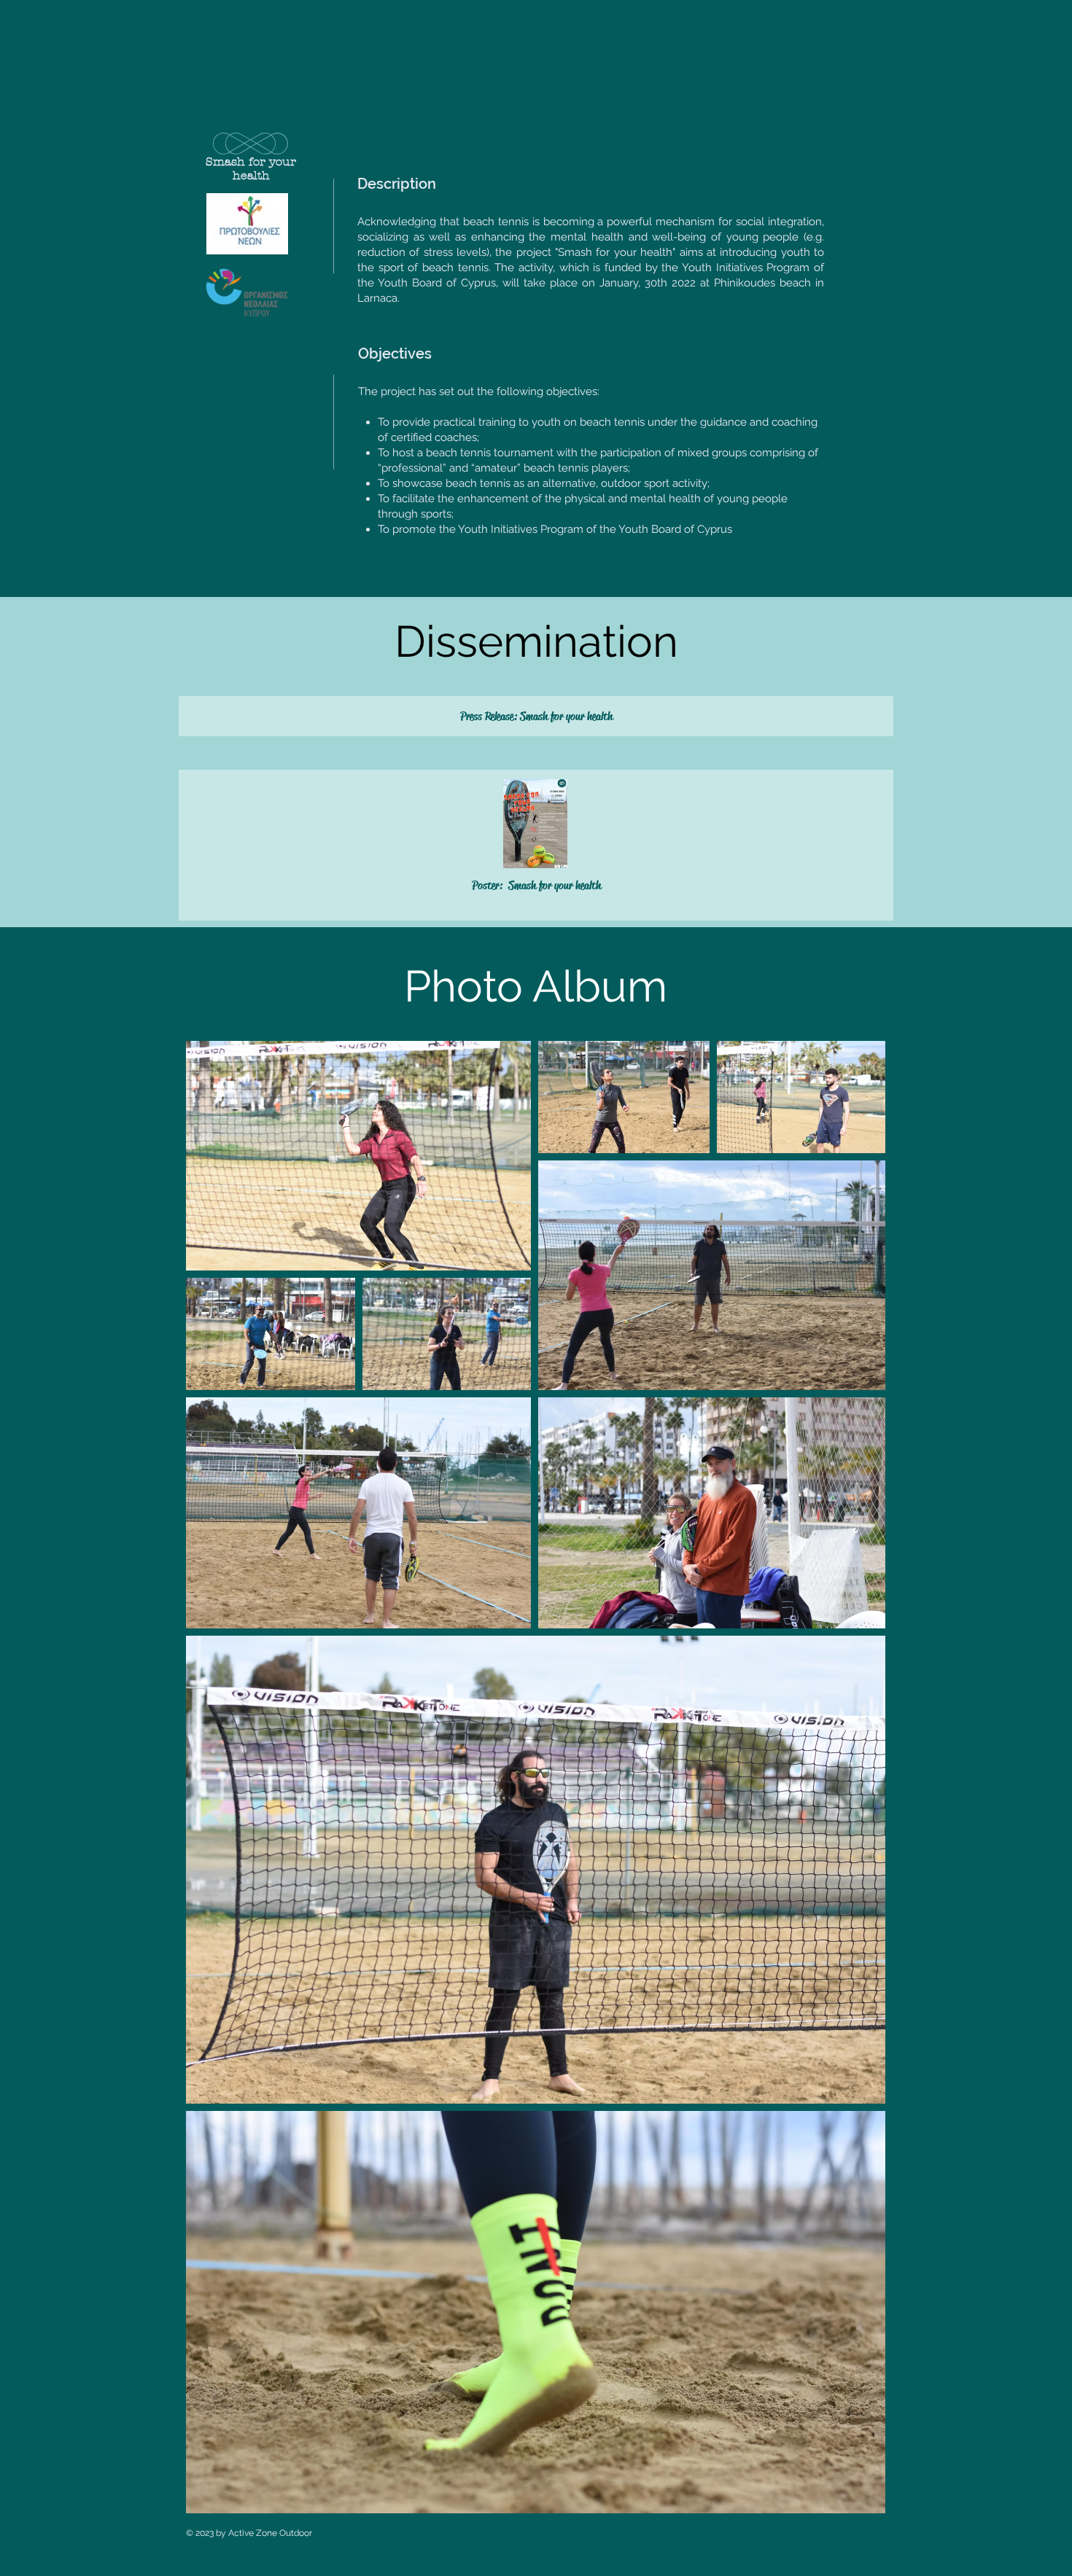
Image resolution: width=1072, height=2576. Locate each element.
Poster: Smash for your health (536, 885)
